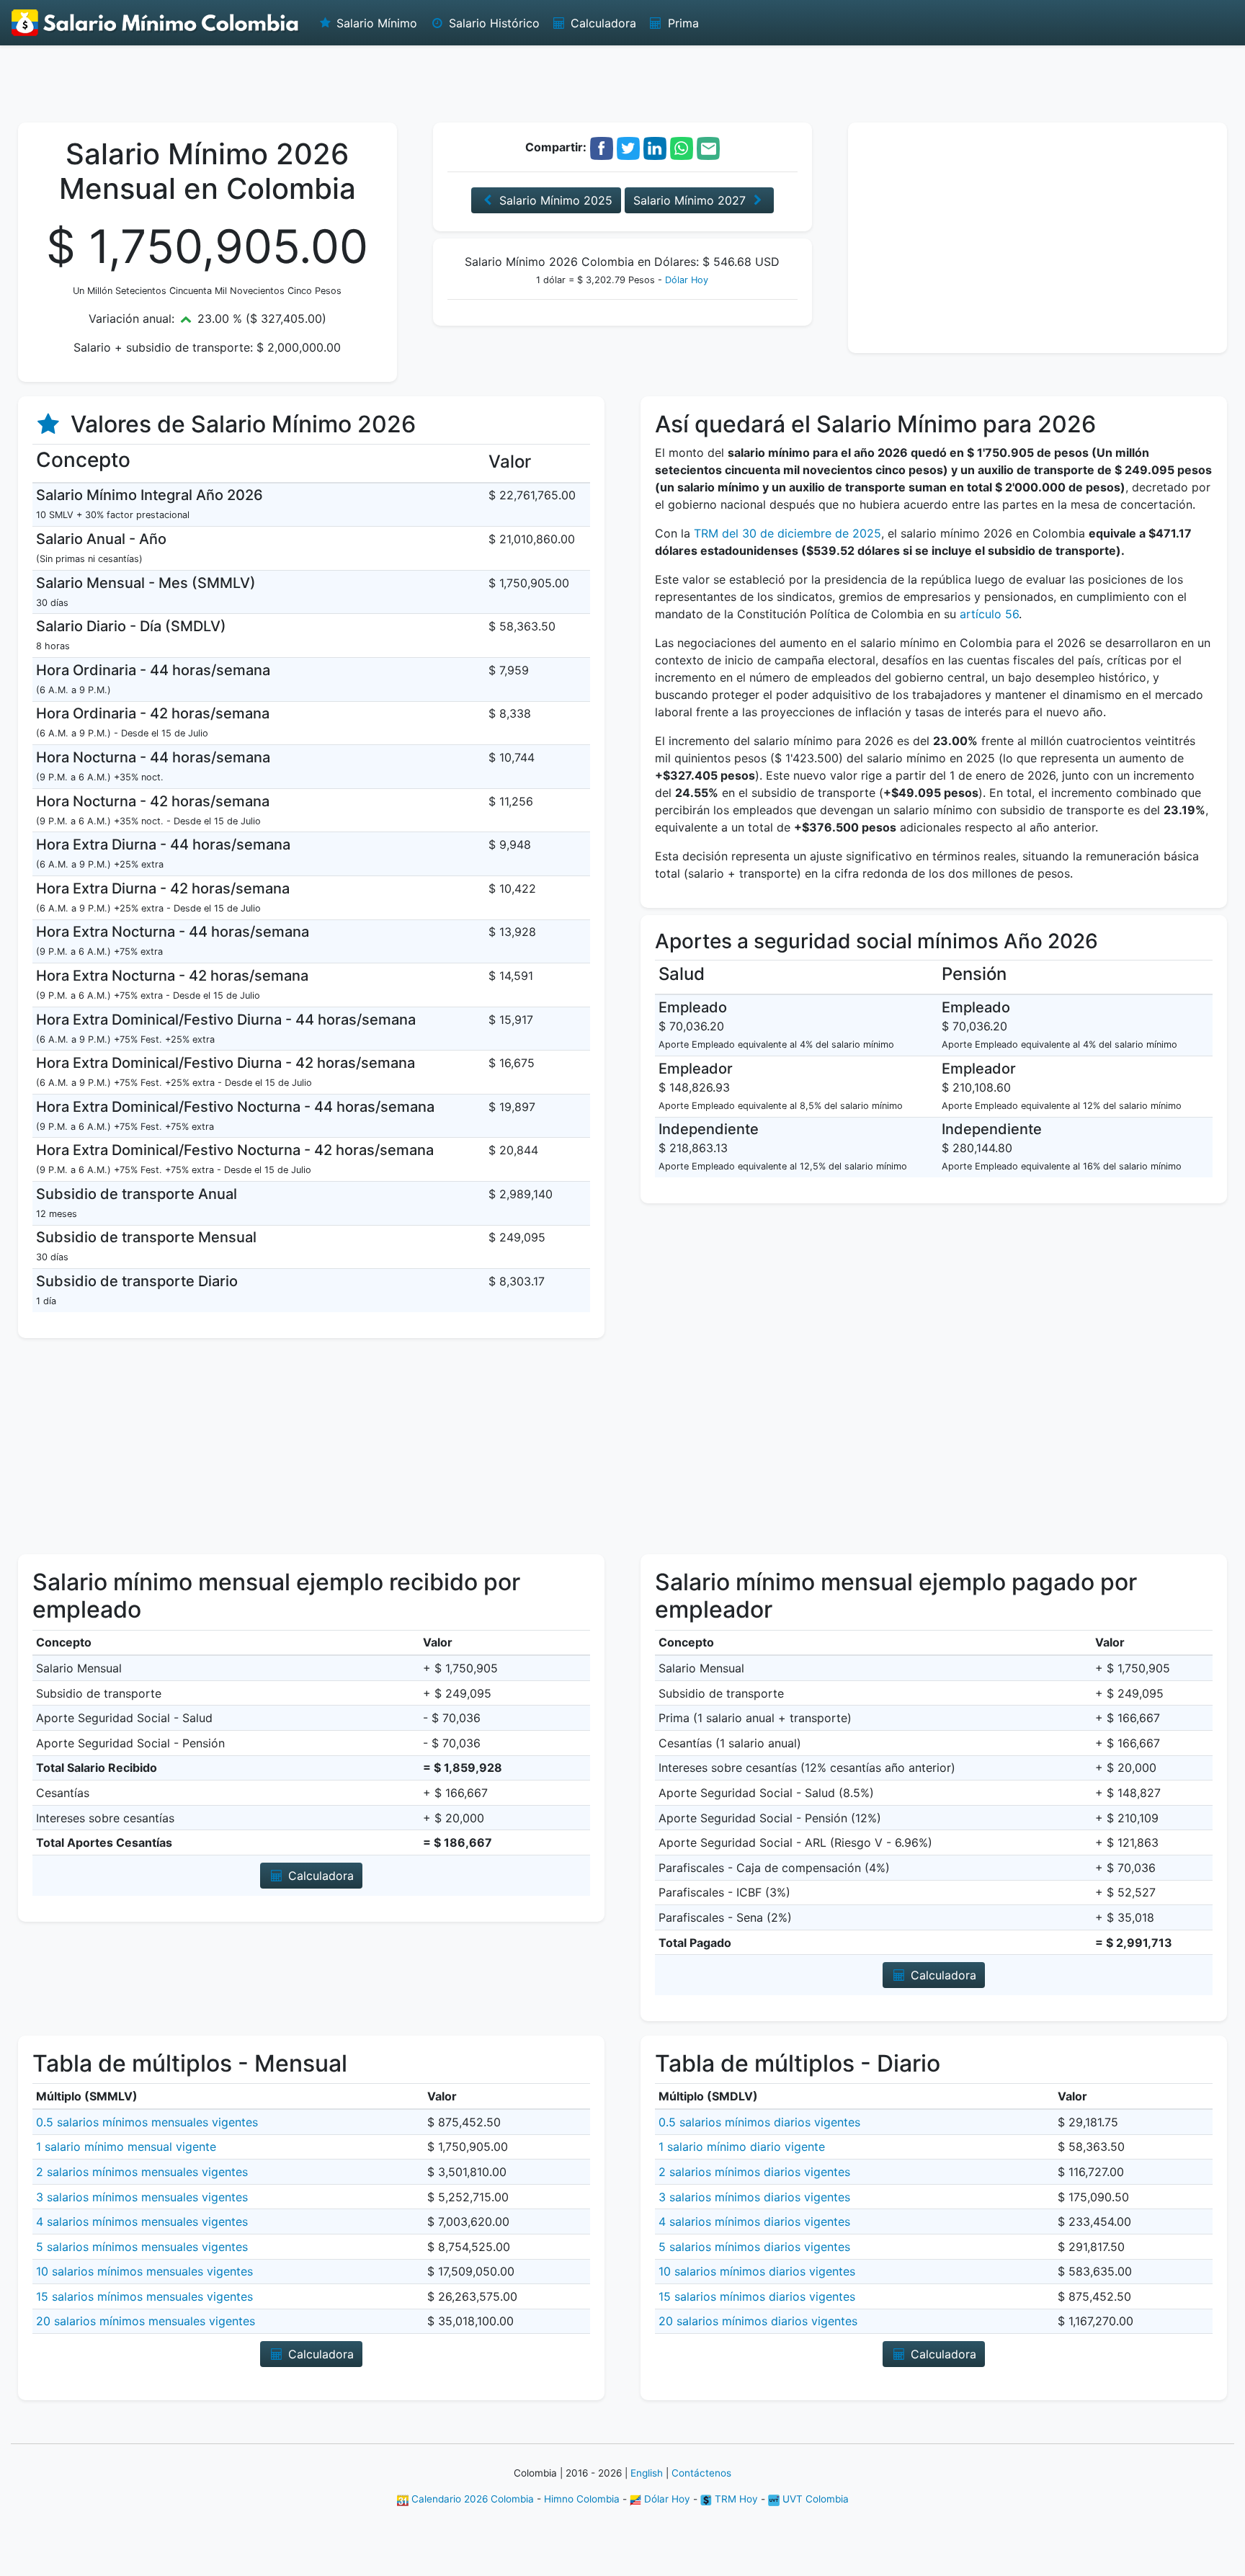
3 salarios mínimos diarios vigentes (754, 2197)
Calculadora (602, 23)
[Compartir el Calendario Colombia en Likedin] (655, 147)
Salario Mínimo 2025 (554, 200)
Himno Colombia (582, 2499)
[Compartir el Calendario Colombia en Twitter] (628, 147)
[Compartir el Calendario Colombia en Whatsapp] (682, 147)
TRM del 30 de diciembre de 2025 (787, 533)
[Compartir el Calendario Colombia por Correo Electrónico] (708, 147)
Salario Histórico (492, 23)
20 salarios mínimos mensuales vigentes (146, 2321)
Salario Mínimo (375, 23)
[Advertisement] (622, 83)
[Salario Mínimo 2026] (156, 23)
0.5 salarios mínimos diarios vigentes (759, 2122)
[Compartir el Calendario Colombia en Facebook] (602, 147)
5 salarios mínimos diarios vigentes (754, 2247)
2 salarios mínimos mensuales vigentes (142, 2172)
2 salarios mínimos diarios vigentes (754, 2172)
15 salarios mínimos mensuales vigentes (144, 2296)
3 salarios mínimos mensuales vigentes (142, 2197)
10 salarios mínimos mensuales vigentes (144, 2271)
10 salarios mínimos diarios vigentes (757, 2271)
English (647, 2473)
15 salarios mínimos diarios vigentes (757, 2296)
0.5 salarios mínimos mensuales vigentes (147, 2122)
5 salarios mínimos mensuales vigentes (142, 2247)
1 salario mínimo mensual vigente (126, 2147)
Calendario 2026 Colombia (471, 2499)
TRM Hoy (735, 2499)
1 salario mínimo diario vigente (742, 2147)
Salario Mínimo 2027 (691, 200)
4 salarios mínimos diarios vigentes (754, 2221)
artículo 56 (989, 614)
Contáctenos (701, 2473)
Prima (682, 23)
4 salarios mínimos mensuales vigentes (142, 2221)
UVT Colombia (814, 2499)
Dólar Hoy (687, 280)
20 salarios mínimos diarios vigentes (758, 2321)
